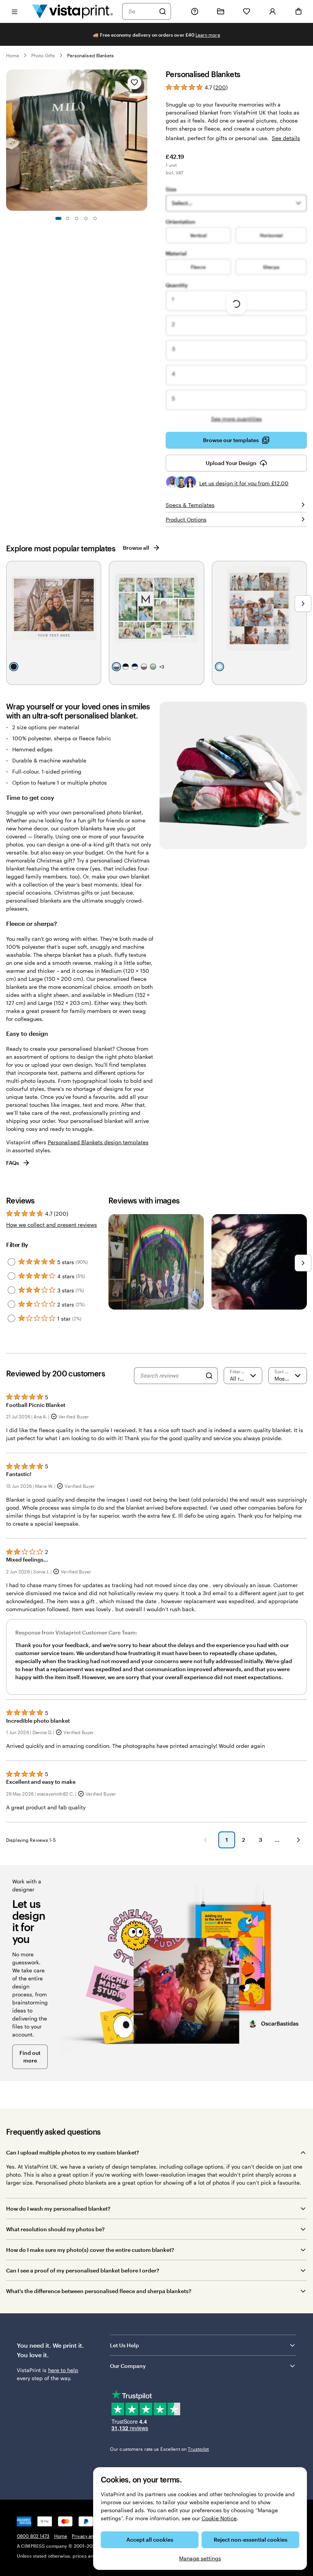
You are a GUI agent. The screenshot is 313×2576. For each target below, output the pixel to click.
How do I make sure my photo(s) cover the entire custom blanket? (90, 2250)
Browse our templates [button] (231, 440)
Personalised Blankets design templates (98, 1142)
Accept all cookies (150, 2540)
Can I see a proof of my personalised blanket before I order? (83, 2270)
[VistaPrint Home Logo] (73, 11)
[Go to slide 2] (68, 218)
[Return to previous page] (205, 1840)
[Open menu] (15, 11)
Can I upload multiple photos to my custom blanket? (73, 2152)
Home (13, 55)
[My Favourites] (247, 11)
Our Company (128, 2366)
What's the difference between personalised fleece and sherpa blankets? (99, 2291)
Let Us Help (124, 2345)
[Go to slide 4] (86, 218)
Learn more (208, 35)
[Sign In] (273, 11)
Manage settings (200, 2558)
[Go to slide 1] (58, 218)
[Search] (163, 11)
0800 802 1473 (33, 2536)
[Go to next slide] (144, 140)
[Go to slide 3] (77, 218)
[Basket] (298, 11)
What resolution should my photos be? (55, 2229)
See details (286, 138)
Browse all (136, 548)
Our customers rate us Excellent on (159, 2449)
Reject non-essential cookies (251, 2540)
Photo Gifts (43, 55)
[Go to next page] (298, 1840)
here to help (63, 2370)
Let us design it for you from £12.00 (244, 483)
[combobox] (142, 11)
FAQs (13, 1163)
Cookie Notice (219, 2518)
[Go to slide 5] (95, 218)
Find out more (30, 2057)
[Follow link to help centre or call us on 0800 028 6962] (195, 11)
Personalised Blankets (90, 55)
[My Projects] (221, 11)
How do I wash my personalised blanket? (58, 2209)
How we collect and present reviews (52, 1225)
